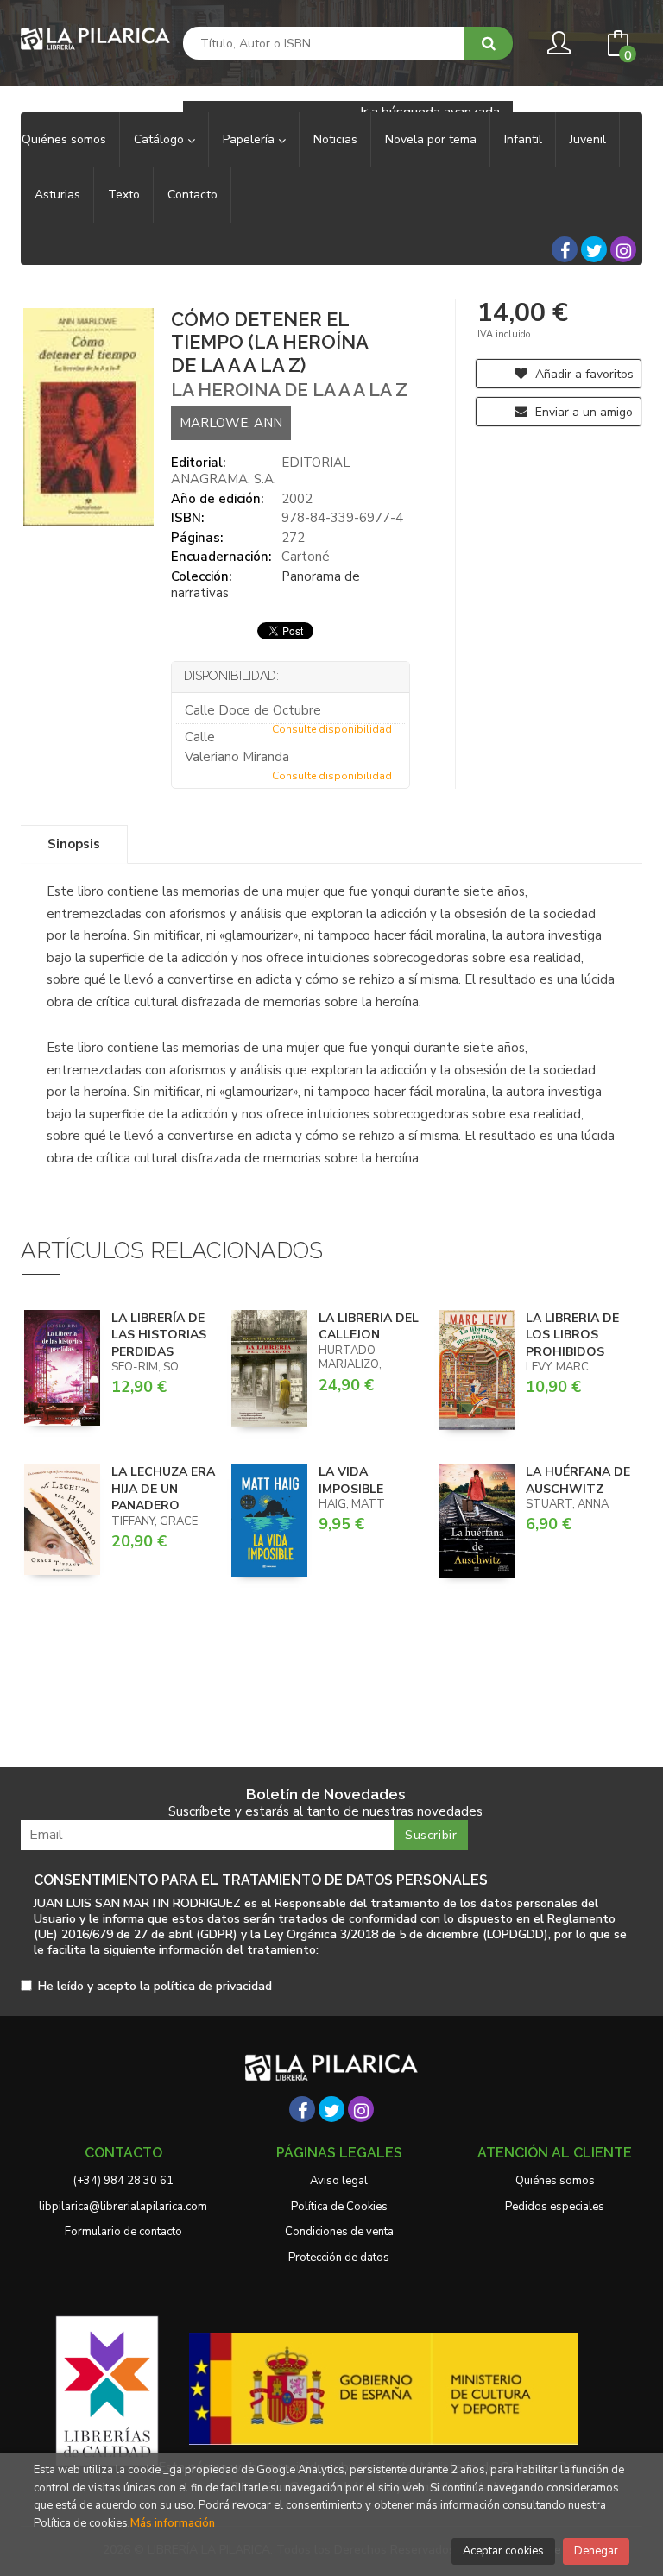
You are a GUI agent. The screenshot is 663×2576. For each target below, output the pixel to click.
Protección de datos (339, 2258)
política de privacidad (213, 1986)
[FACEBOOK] (565, 249)
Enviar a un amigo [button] (582, 412)
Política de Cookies (339, 2207)
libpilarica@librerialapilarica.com (123, 2207)
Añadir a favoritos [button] (583, 374)
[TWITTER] (594, 249)
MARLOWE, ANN (231, 423)
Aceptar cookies (503, 2551)
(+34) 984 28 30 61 (123, 2181)
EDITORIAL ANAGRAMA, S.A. (261, 471)
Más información (173, 2523)
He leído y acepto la (155, 1987)
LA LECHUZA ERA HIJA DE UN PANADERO (163, 1489)
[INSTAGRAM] (623, 249)
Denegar (596, 2551)
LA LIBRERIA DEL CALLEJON (369, 1327)
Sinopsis (74, 844)
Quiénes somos (555, 2181)
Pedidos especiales (555, 2207)
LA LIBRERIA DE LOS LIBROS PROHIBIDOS (572, 1335)
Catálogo (161, 139)
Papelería (250, 139)
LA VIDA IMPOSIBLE (351, 1480)
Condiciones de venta (339, 2232)
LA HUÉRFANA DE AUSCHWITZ (578, 1480)
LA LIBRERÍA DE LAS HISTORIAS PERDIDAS (159, 1335)
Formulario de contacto (123, 2232)
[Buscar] (489, 43)
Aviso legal (339, 2181)
